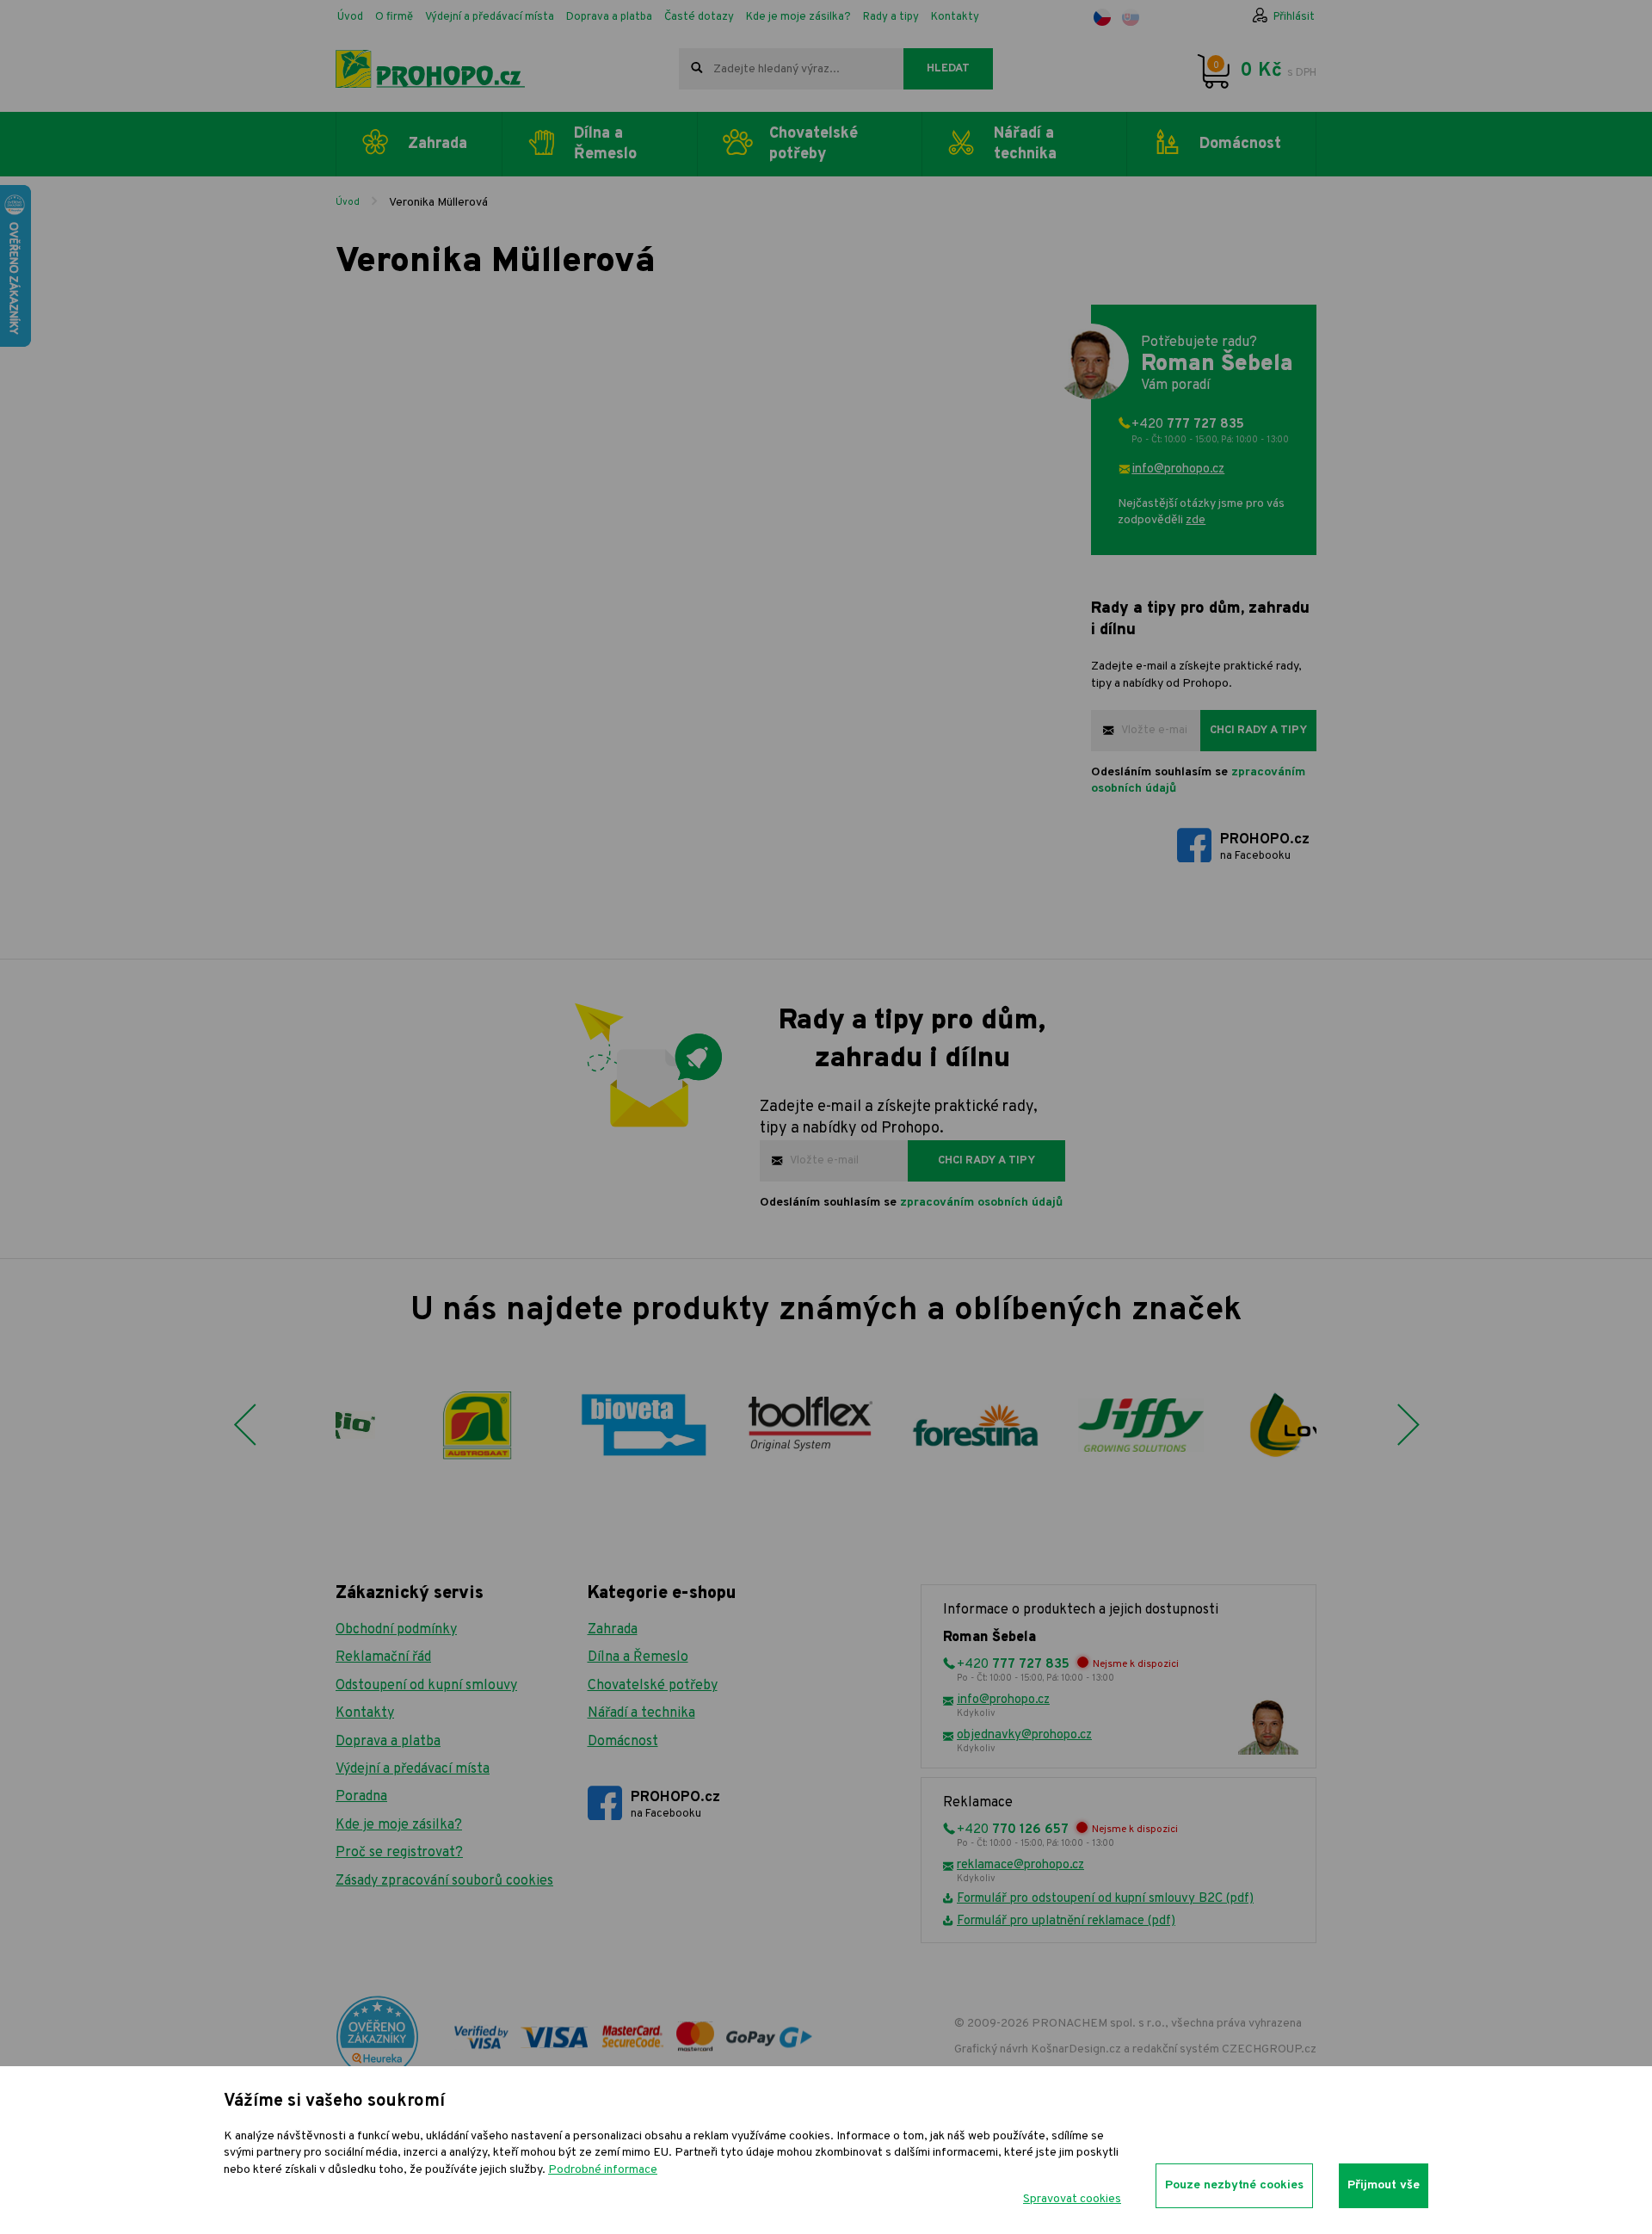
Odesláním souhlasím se (1198, 781)
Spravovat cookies (1072, 2199)
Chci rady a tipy (1258, 731)
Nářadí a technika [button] (1025, 144)
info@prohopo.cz (1178, 469)
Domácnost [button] (1240, 144)
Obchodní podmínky (396, 1630)
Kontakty (955, 17)
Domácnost (623, 1742)
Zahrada (613, 1630)
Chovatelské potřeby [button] (814, 144)
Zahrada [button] (438, 144)
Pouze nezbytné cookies (1234, 2185)
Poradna (361, 1797)
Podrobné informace (603, 2170)
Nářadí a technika (641, 1713)
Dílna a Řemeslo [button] (605, 144)
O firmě (394, 17)
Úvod (350, 17)
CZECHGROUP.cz (1269, 2049)
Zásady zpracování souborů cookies (444, 1881)
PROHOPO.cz (1265, 847)
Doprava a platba (609, 17)
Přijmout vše (1384, 2185)
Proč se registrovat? (399, 1853)
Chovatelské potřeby (653, 1686)
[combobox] (791, 69)
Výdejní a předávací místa (490, 17)
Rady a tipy (891, 17)
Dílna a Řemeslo (638, 1657)
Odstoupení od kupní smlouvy (426, 1686)
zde (1196, 520)
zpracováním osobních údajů (981, 1203)
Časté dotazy (699, 17)
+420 (1210, 431)
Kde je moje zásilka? (798, 17)
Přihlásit (1294, 17)
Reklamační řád (383, 1657)
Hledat (948, 69)
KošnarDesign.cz (1076, 2049)
